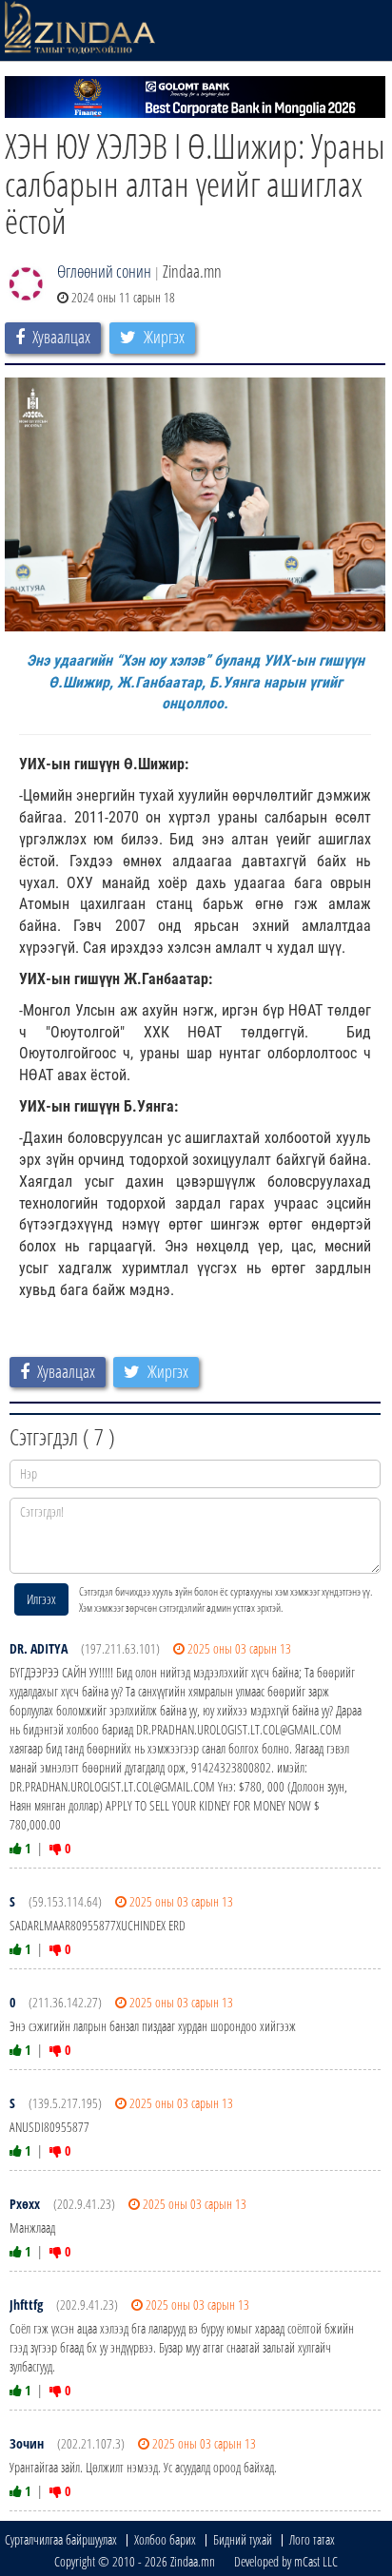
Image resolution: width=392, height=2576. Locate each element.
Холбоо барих (165, 2539)
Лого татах (312, 2539)
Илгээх (41, 1599)
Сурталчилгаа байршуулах (61, 2539)
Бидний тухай (243, 2539)
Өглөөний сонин (104, 271)
